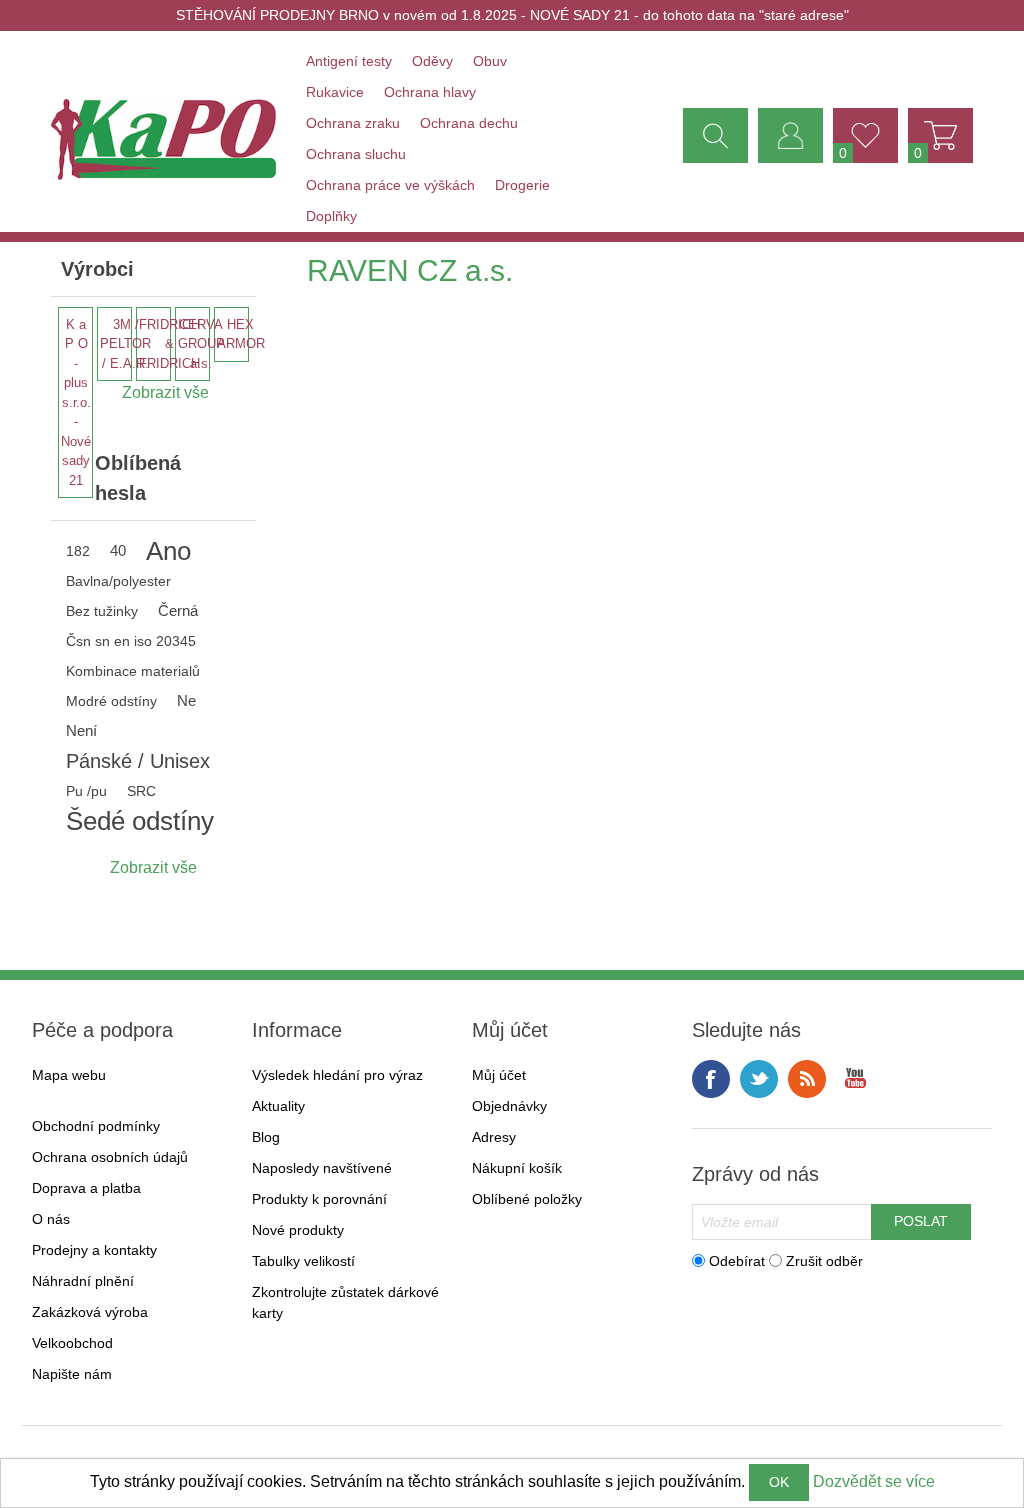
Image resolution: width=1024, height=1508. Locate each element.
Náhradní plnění (83, 1281)
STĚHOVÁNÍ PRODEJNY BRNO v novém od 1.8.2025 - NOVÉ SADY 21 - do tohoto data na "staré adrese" (512, 15)
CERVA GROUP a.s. (201, 344)
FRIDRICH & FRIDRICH (169, 344)
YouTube (855, 1079)
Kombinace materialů (133, 671)
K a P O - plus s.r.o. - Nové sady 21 (76, 402)
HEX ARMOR (241, 334)
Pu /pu (86, 791)
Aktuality (278, 1106)
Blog (266, 1137)
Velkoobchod (72, 1343)
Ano (168, 551)
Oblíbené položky (527, 1199)
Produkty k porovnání (319, 1199)
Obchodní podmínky (96, 1126)
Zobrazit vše (153, 867)
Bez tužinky (102, 611)
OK (779, 1482)
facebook (711, 1079)
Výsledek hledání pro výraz (337, 1075)
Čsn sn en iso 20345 (131, 641)
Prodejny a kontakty (94, 1250)
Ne (186, 700)
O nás (51, 1219)
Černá (178, 610)
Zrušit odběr (824, 1260)
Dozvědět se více (874, 1481)
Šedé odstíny (140, 821)
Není (81, 730)
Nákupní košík (517, 1168)
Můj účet (499, 1075)
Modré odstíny (111, 701)
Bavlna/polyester (118, 581)
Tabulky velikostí (303, 1261)
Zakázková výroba (90, 1312)
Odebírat (737, 1260)
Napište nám (72, 1374)
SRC (141, 791)
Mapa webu (69, 1075)
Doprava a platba (86, 1188)
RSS (807, 1079)
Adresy (494, 1137)
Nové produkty (298, 1230)
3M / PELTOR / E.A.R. (125, 344)
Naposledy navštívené (322, 1168)
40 (118, 550)
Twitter (759, 1079)
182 (78, 551)
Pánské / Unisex (138, 761)
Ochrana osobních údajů (110, 1157)
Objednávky (509, 1106)
